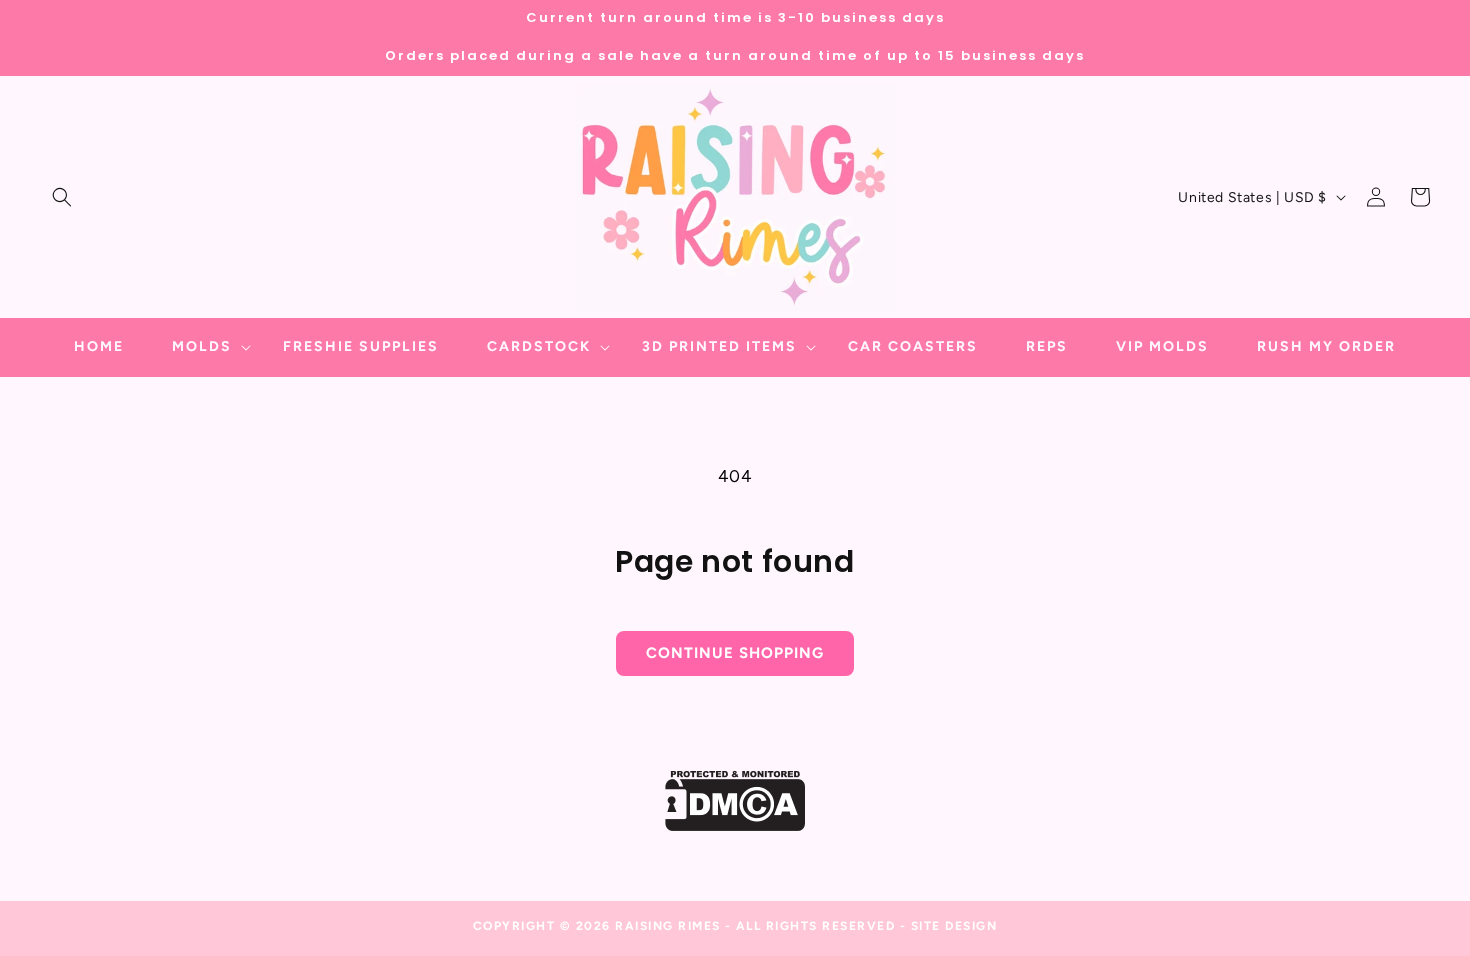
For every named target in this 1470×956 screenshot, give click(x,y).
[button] (62, 197)
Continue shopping (735, 653)
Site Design (954, 926)
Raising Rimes (668, 926)
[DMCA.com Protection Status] (735, 825)
